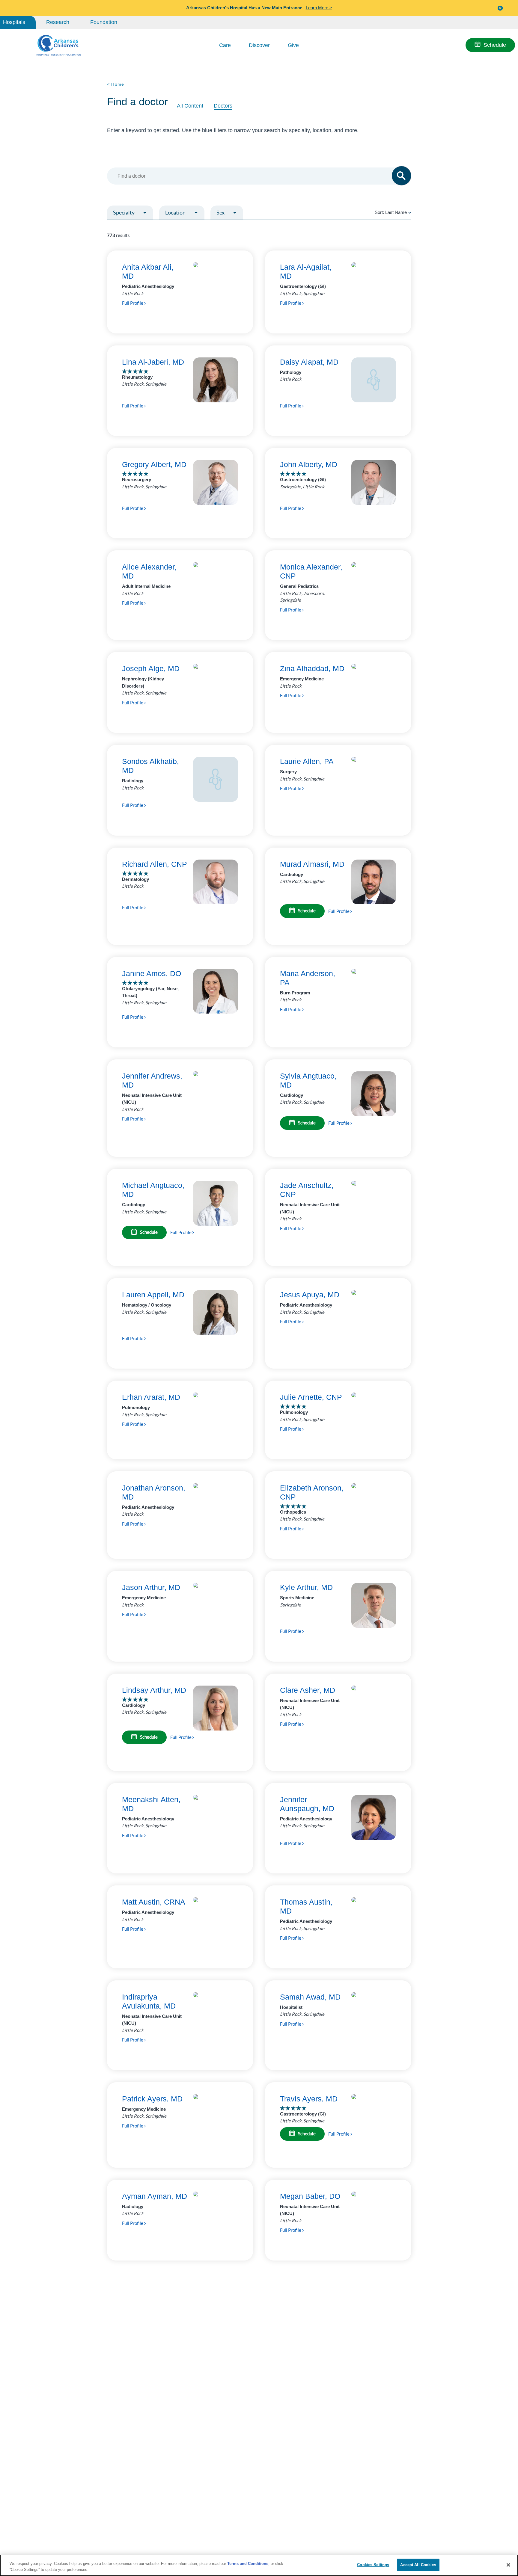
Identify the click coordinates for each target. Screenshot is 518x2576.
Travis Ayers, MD (309, 2099)
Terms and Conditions (248, 2564)
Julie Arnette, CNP (311, 1397)
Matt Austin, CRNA (154, 1902)
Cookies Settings (373, 2565)
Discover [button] (259, 45)
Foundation (104, 22)
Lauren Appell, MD (153, 1295)
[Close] (508, 2565)
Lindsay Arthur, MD (154, 1690)
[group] (143, 227)
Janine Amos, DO (152, 973)
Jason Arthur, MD (151, 1587)
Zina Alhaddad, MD (312, 668)
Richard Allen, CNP (155, 864)
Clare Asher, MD (308, 1690)
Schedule (495, 45)
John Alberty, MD (309, 464)
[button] (500, 8)
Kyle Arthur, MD (306, 1587)
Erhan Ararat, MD (151, 1397)
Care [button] (225, 45)
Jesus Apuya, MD (310, 1295)
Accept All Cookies (418, 2565)
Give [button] (293, 45)
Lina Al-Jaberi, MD (153, 362)
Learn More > (319, 8)
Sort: (391, 212)
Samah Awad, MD (310, 1997)
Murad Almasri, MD (312, 864)
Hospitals (14, 22)
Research (58, 22)
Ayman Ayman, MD (155, 2196)
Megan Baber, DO (310, 2196)
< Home (116, 84)
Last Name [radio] (396, 212)
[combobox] (256, 176)
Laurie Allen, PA (307, 761)
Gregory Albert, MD (154, 464)
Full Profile (133, 303)
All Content (190, 106)
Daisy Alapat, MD (309, 362)
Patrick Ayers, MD (152, 2099)
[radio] (410, 212)
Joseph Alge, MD (151, 668)
